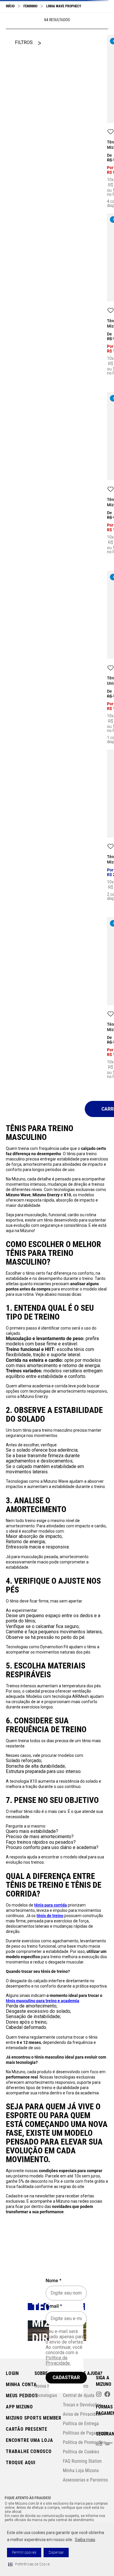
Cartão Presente (27, 2429)
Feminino (30, 6)
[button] (29, 2564)
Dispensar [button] (56, 2553)
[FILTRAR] (28, 43)
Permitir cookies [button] (24, 2553)
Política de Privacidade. (58, 2360)
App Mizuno (19, 2407)
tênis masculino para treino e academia (43, 1623)
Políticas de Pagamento (85, 2433)
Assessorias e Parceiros (85, 2480)
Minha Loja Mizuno (81, 2470)
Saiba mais (85, 2540)
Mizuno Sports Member (34, 2418)
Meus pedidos (22, 2396)
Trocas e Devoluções (82, 2405)
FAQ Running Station (82, 2461)
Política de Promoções (84, 2442)
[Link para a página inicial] (10, 6)
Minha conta (21, 2384)
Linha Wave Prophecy (64, 6)
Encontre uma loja (30, 2440)
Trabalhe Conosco (29, 2451)
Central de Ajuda (79, 2395)
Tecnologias (46, 2395)
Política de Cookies (81, 2452)
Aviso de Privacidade (83, 2414)
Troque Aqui (21, 2463)
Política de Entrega (81, 2424)
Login (12, 2373)
